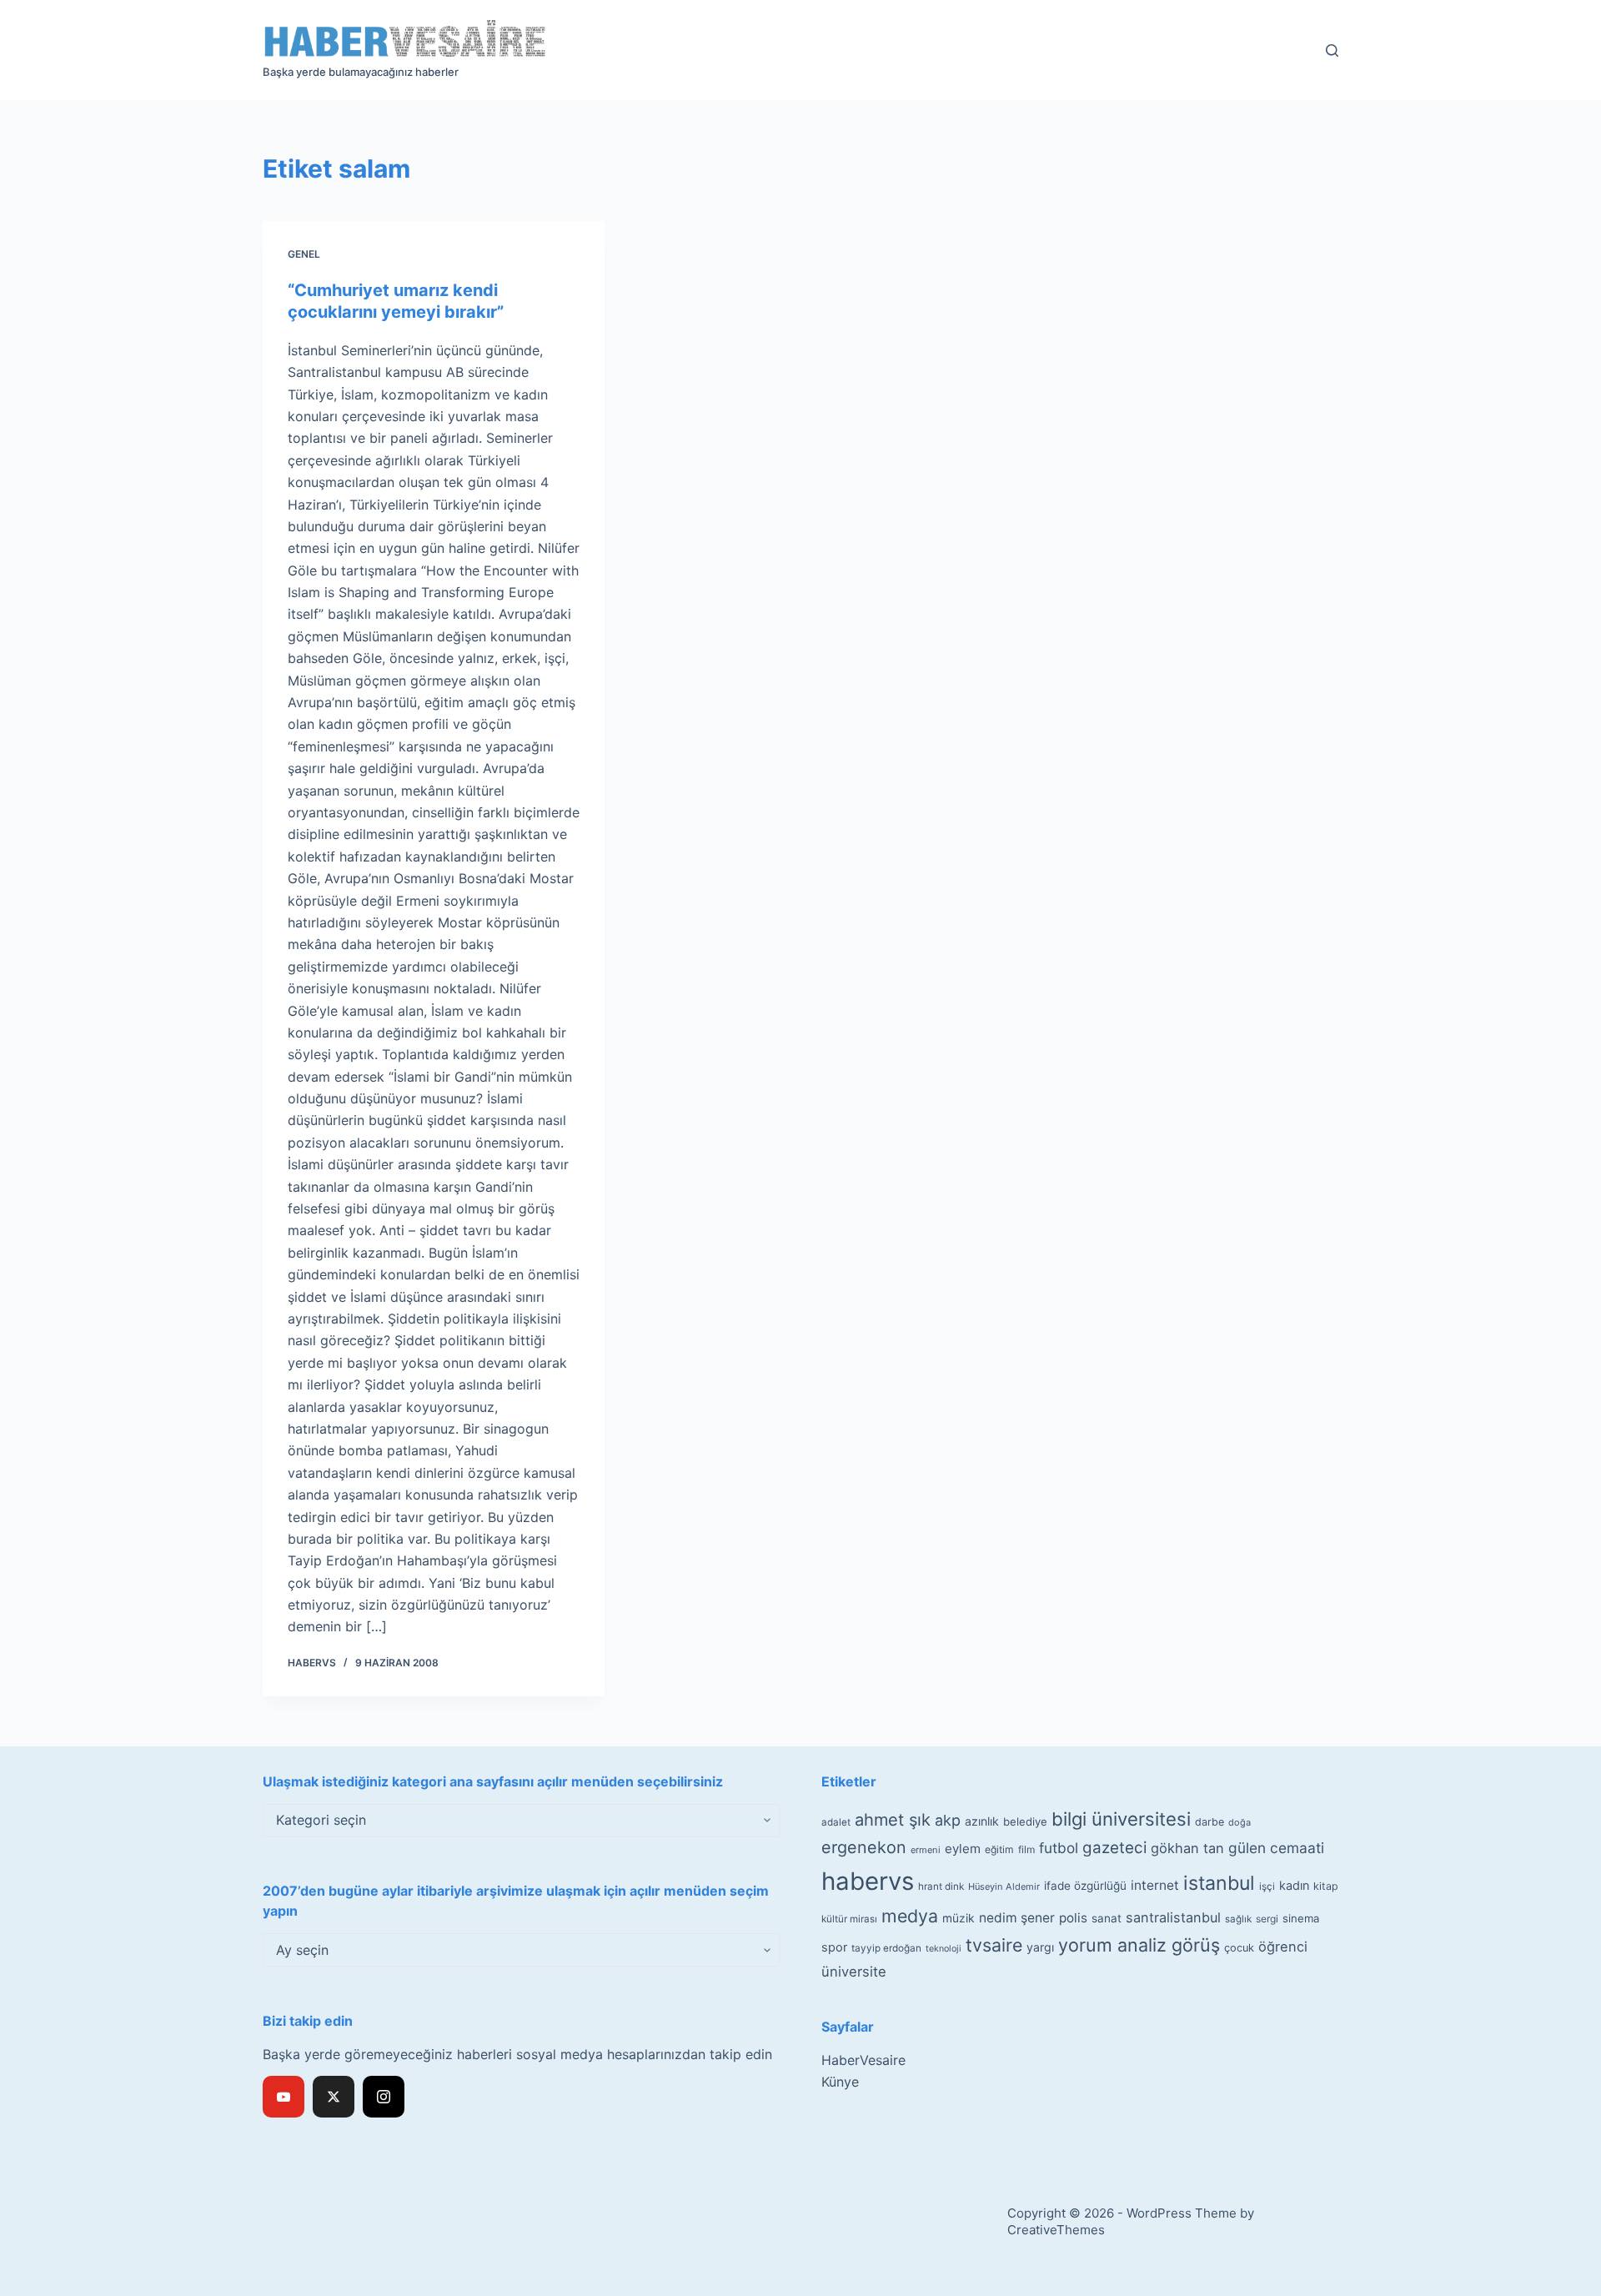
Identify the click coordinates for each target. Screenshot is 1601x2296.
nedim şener (1017, 1918)
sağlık (1238, 1919)
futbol (1059, 1848)
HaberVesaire (863, 2060)
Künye (840, 2082)
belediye (1025, 1821)
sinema (1301, 1918)
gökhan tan (1187, 1848)
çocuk (1239, 1948)
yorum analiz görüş (1139, 1945)
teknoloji (944, 1949)
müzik (959, 1918)
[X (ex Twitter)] (334, 2097)
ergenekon (864, 1847)
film (1026, 1849)
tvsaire (994, 1945)
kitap (1326, 1886)
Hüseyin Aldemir (1004, 1887)
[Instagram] (384, 2097)
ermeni (926, 1850)
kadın (1294, 1885)
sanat (1107, 1918)
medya (910, 1916)
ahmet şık (893, 1820)
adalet (836, 1822)
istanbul (1219, 1883)
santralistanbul (1173, 1917)
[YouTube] (284, 2097)
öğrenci (1283, 1947)
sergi (1267, 1919)
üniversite (854, 1972)
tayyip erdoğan (886, 1948)
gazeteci (1114, 1848)
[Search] (1332, 50)
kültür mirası (849, 1919)
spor (834, 1947)
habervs (868, 1881)
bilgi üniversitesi (1121, 1819)
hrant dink (941, 1887)
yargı (1040, 1947)
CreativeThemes (1056, 2230)
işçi (1267, 1887)
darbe (1210, 1822)
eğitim (999, 1849)
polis (1073, 1918)
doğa (1240, 1822)
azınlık (982, 1821)
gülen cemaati (1276, 1848)
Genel (304, 254)
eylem (963, 1849)
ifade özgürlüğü (1085, 1886)
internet (1155, 1885)
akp (948, 1820)
